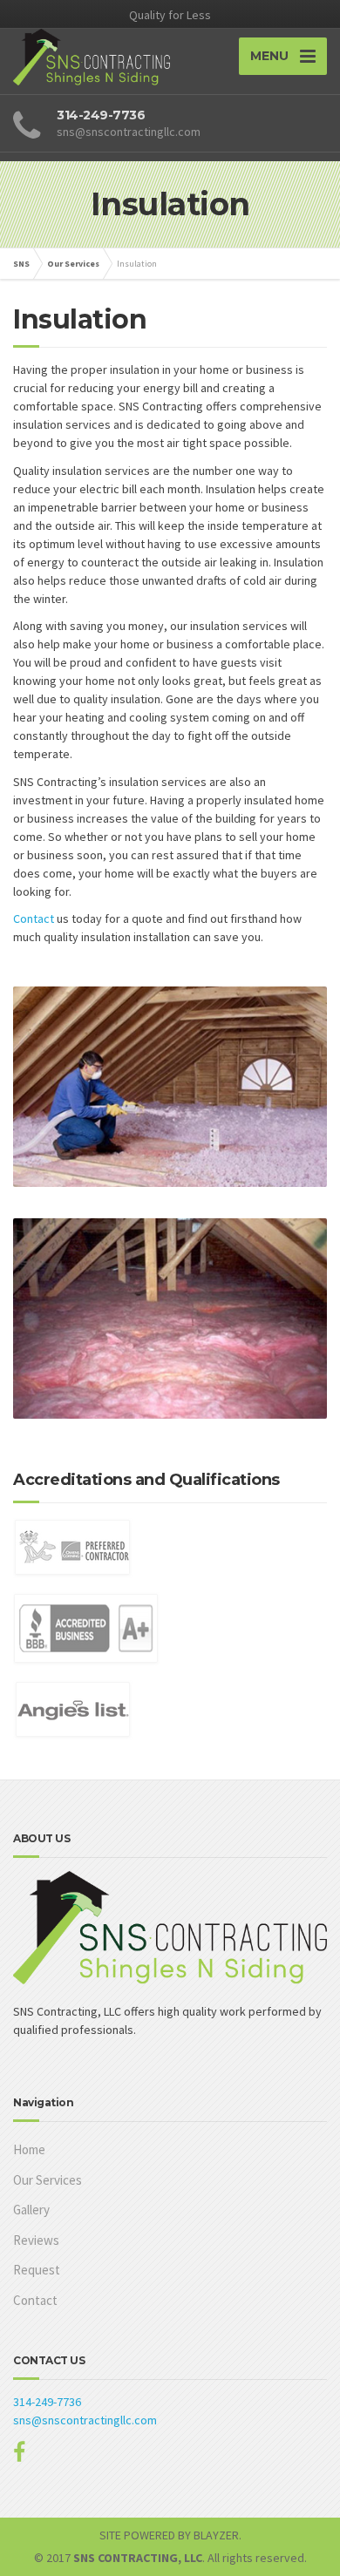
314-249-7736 (47, 2402)
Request (37, 2270)
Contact (35, 919)
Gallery (31, 2210)
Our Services (48, 2180)
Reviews (36, 2240)
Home (29, 2149)
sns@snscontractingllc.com (85, 2420)
